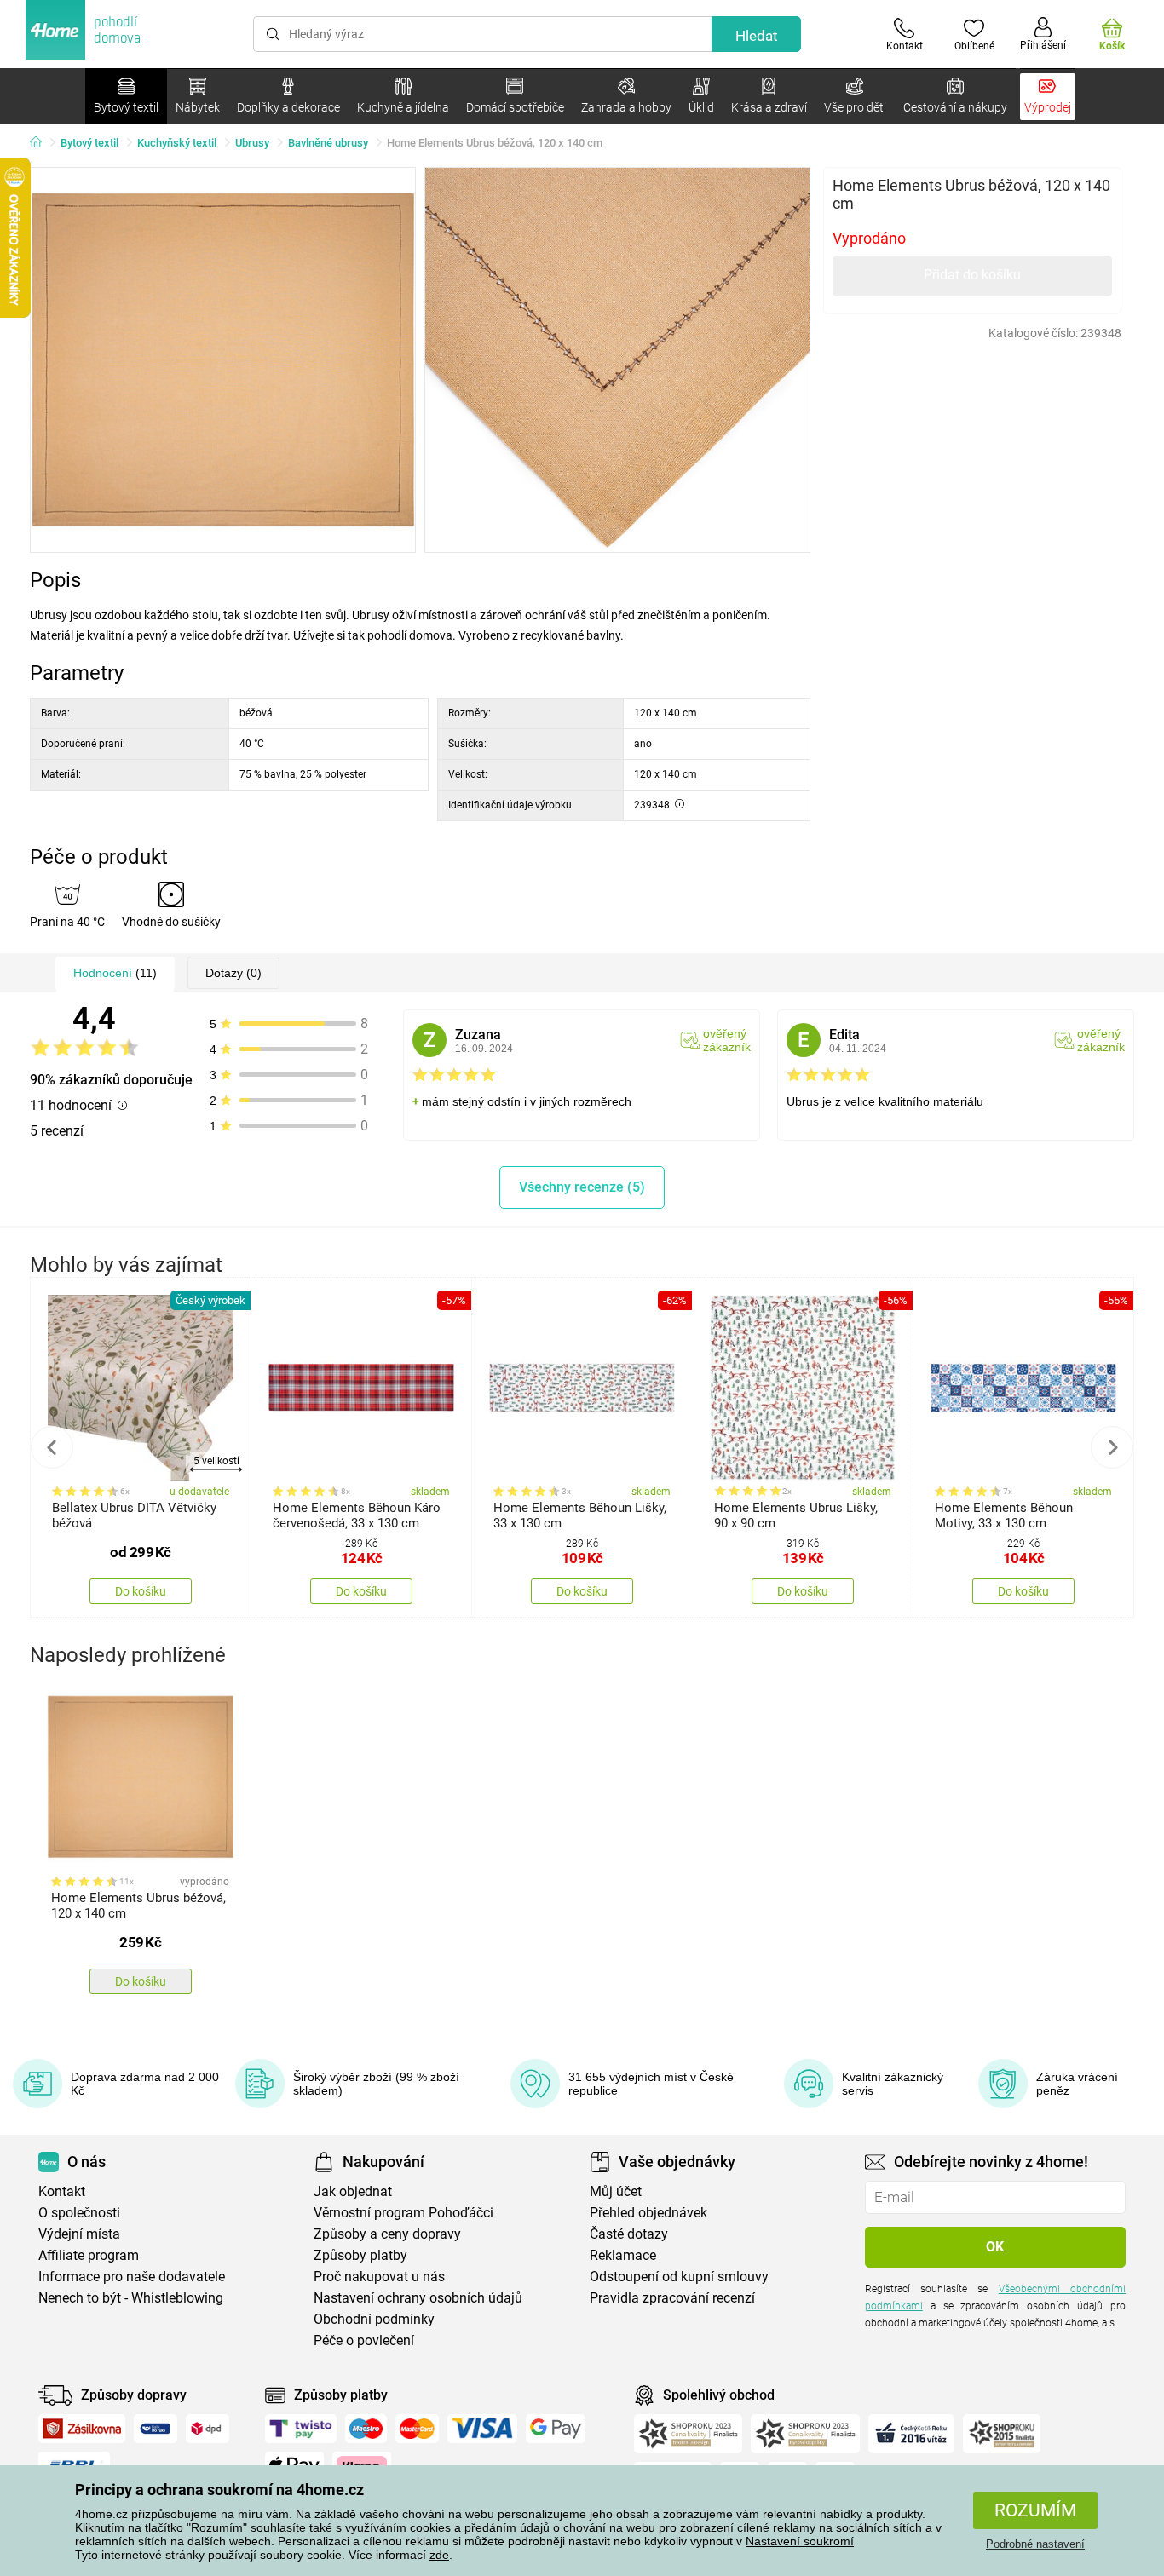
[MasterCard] (417, 2429)
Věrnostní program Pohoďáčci (403, 2213)
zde (439, 2555)
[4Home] (42, 143)
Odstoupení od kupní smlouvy (679, 2277)
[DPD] (208, 2429)
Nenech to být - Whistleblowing (131, 2298)
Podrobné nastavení (1035, 2544)
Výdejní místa (79, 2234)
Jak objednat (353, 2191)
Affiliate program (89, 2255)
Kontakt (62, 2191)
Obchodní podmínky (374, 2319)
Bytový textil (89, 143)
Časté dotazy (629, 2234)
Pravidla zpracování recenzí (672, 2298)
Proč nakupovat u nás (379, 2277)
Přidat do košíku (972, 275)
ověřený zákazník (727, 1040)
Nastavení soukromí (800, 2541)
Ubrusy (252, 143)
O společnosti (79, 2213)
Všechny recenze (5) (582, 1187)
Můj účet (616, 2191)
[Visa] (482, 2429)
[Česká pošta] (156, 2429)
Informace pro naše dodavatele (132, 2277)
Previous (52, 1447)
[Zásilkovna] (82, 2429)
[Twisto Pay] (301, 2429)
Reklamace (623, 2255)
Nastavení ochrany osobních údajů (418, 2298)
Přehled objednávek (648, 2213)
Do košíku (141, 1591)
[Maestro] (366, 2429)
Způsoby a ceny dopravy (387, 2234)
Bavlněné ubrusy (328, 143)
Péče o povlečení (364, 2340)
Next (1112, 1447)
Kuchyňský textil (177, 143)
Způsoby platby (360, 2255)
